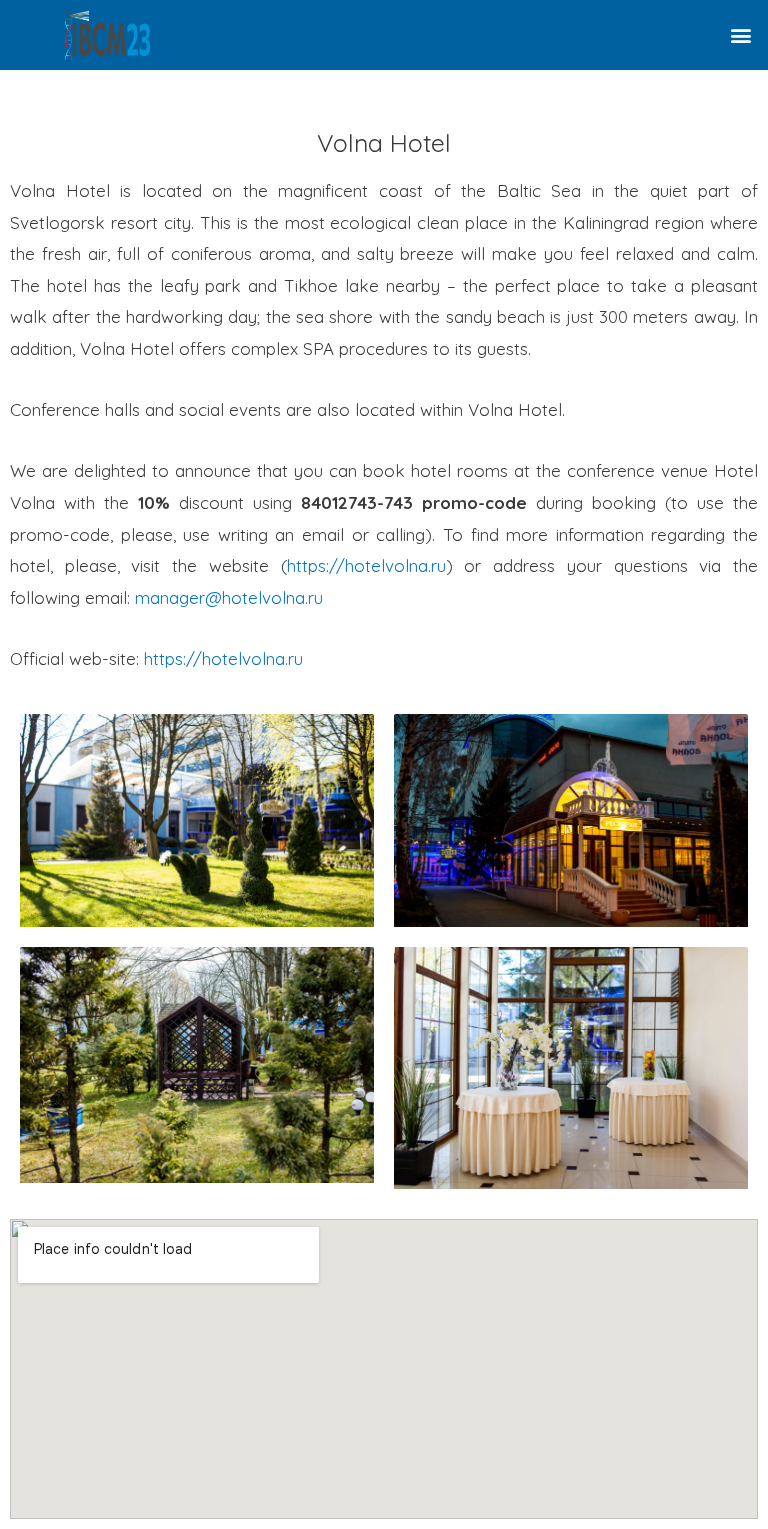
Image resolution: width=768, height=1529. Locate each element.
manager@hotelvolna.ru (229, 597)
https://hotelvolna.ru (366, 565)
